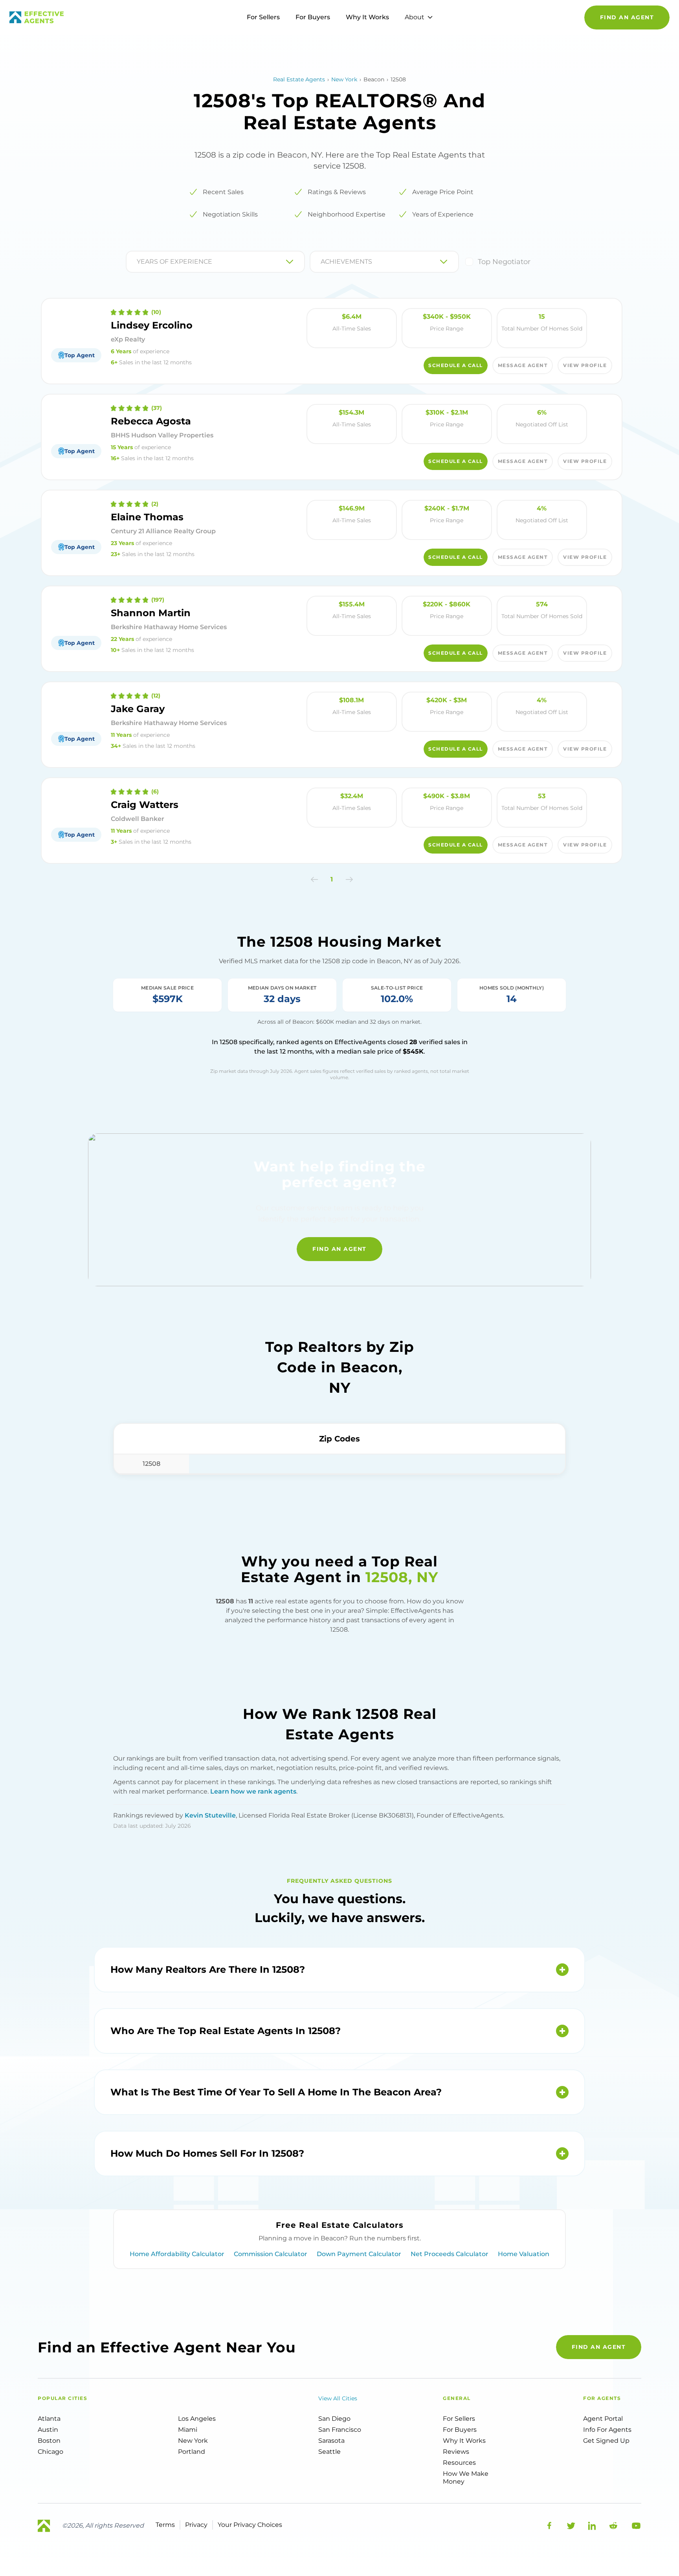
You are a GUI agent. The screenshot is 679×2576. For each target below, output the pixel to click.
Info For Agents (607, 2430)
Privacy (196, 2525)
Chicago (50, 2452)
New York (344, 79)
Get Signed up (606, 2441)
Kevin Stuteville (210, 1815)
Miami (188, 2430)
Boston (49, 2441)
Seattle (329, 2452)
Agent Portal (603, 2419)
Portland (192, 2452)
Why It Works (367, 17)
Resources (459, 2463)
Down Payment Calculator (359, 2254)
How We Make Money (466, 2478)
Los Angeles (197, 2419)
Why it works (464, 2441)
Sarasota (331, 2441)
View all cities (338, 2398)
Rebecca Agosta (151, 421)
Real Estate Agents (299, 79)
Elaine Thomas (147, 517)
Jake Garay (138, 709)
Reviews (456, 2452)
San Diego (334, 2419)
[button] (315, 879)
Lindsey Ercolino (152, 325)
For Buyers (313, 17)
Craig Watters (145, 805)
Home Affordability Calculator (177, 2254)
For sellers (459, 2419)
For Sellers (263, 17)
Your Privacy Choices (250, 2525)
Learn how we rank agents (253, 1791)
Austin (48, 2430)
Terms (165, 2525)
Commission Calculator (271, 2254)
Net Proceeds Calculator (450, 2254)
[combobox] (138, 262)
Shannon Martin (151, 613)
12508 (151, 1464)
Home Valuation (524, 2254)
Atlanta (49, 2419)
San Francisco (340, 2430)
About (415, 17)
